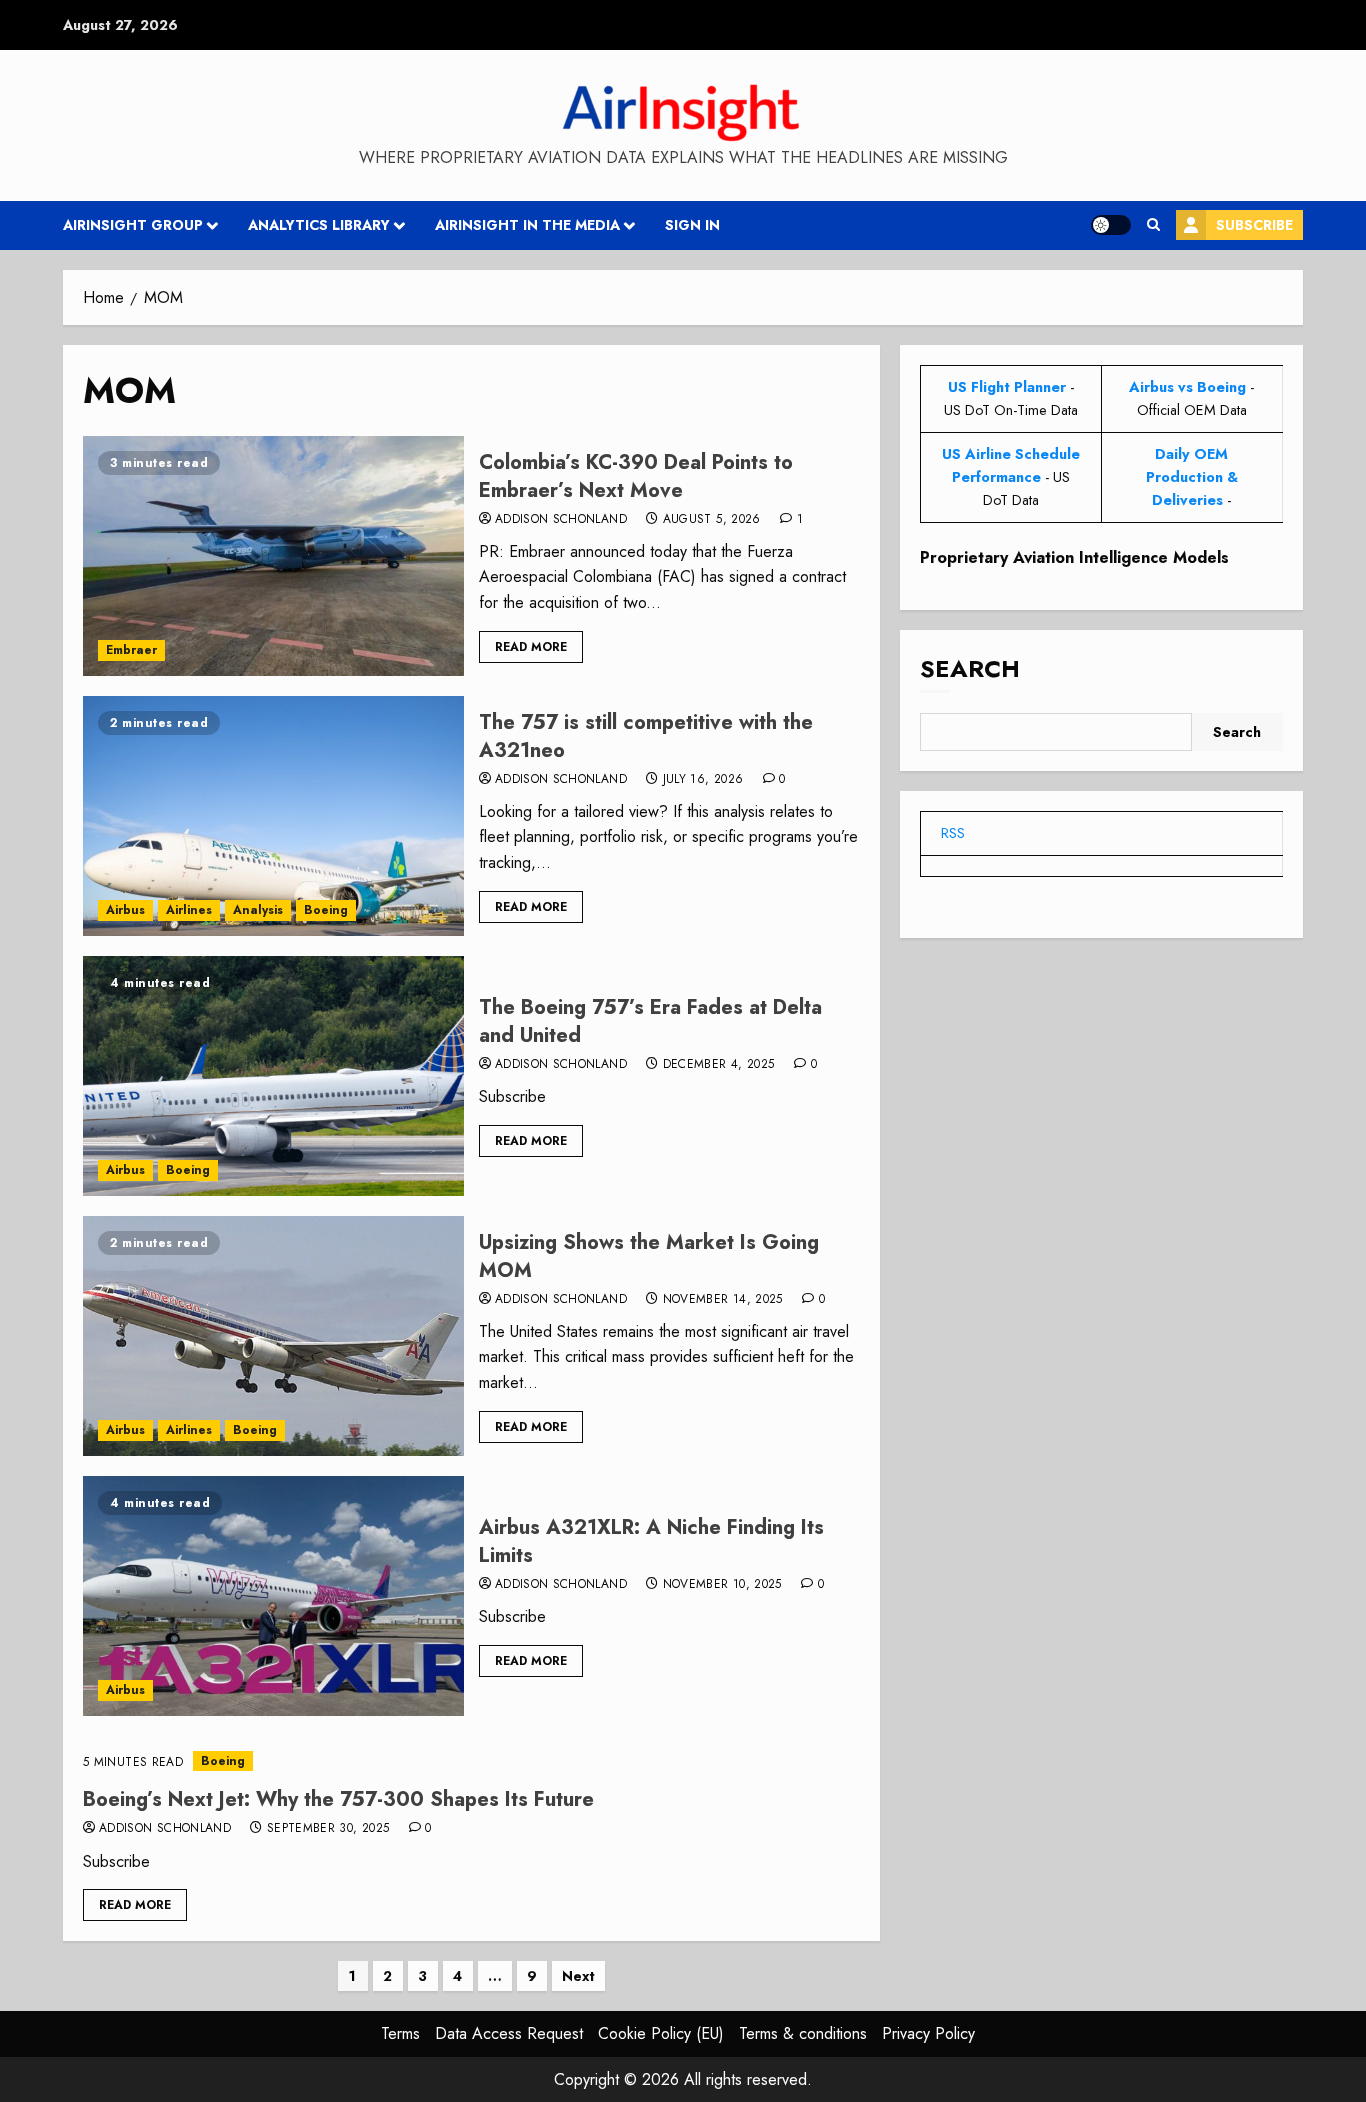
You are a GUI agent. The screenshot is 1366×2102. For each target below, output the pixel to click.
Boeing (326, 910)
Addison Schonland (561, 520)
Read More (531, 647)
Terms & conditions (803, 2033)
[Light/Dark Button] (1111, 225)
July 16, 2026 (703, 780)
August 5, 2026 (712, 520)
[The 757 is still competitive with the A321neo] (273, 816)
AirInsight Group (133, 225)
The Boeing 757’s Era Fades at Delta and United (650, 1021)
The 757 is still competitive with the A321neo (646, 736)
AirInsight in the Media (527, 225)
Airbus (125, 910)
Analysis (258, 910)
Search (970, 669)
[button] (1153, 225)
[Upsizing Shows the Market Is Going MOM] (273, 1336)
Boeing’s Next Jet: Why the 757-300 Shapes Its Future (338, 1799)
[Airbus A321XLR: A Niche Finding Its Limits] (273, 1596)
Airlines (189, 910)
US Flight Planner (1007, 387)
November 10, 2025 (722, 1585)
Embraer (131, 650)
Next (578, 1976)
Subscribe (1254, 225)
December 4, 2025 (719, 1065)
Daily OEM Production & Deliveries (1192, 477)
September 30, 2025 (328, 1829)
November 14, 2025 (723, 1300)
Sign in (692, 225)
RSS (953, 833)
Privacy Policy (928, 2033)
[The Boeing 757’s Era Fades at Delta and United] (273, 1076)
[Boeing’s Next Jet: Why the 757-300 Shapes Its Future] (471, 1761)
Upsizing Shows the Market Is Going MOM (649, 1256)
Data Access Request (509, 2033)
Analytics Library (319, 225)
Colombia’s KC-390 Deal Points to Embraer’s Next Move (636, 476)
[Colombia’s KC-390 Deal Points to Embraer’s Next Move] (273, 556)
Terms (400, 2033)
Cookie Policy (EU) (661, 2033)
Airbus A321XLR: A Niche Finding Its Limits (651, 1541)
